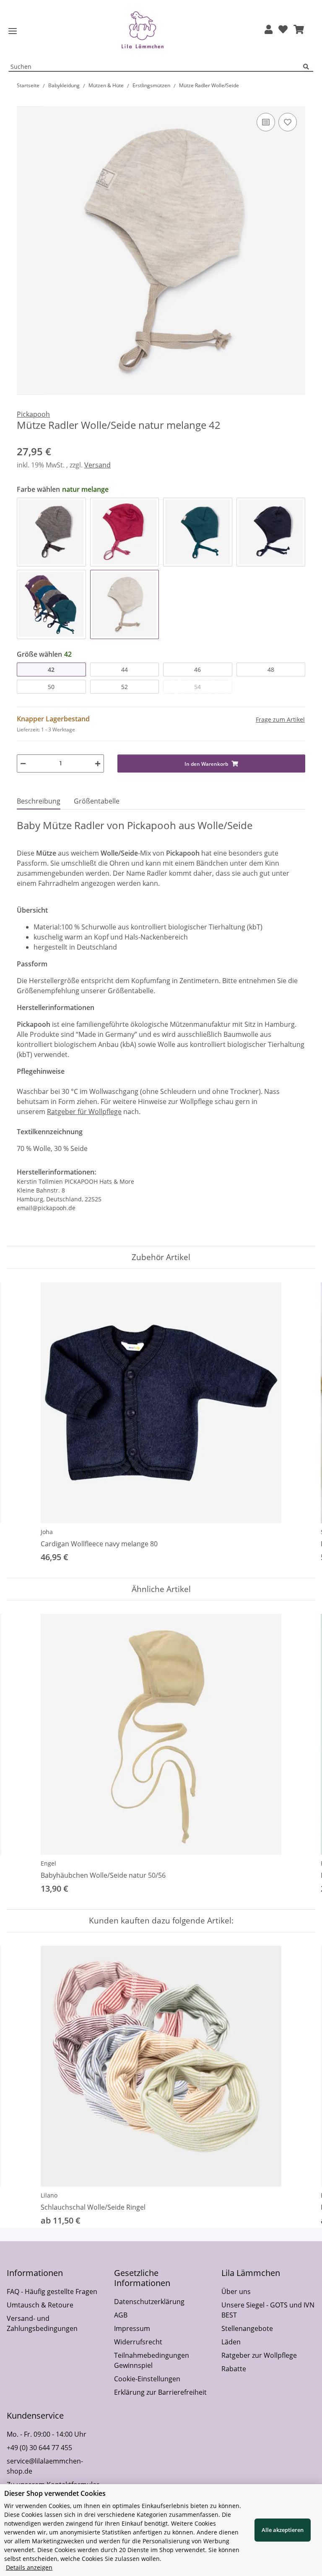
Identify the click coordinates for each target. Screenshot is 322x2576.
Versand (97, 465)
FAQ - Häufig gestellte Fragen (52, 2292)
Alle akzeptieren (283, 2530)
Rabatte (234, 2369)
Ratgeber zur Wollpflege (259, 2355)
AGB (121, 2315)
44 (125, 669)
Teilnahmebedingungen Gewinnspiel (152, 2360)
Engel (48, 1863)
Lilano (49, 2195)
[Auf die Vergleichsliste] (266, 122)
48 (271, 669)
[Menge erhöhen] (98, 763)
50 (51, 687)
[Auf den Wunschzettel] (288, 122)
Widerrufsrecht (138, 2342)
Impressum (132, 2328)
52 (125, 687)
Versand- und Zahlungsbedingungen (42, 2323)
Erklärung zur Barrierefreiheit (160, 2392)
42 (51, 669)
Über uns (236, 2292)
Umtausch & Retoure (40, 2305)
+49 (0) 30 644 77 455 (39, 2448)
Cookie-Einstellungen (147, 2379)
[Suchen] (308, 67)
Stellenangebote (247, 2328)
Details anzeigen (29, 2567)
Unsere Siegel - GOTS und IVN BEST (268, 2310)
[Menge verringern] (23, 763)
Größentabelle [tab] (97, 801)
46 (197, 669)
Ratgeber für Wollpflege (84, 1112)
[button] (269, 30)
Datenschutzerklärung (149, 2302)
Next (302, 1423)
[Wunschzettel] (283, 30)
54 (197, 687)
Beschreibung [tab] (39, 801)
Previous (21, 1423)
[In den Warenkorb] (23, 102)
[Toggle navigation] (13, 31)
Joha (47, 1532)
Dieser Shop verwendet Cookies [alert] (55, 2493)
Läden (231, 2342)
